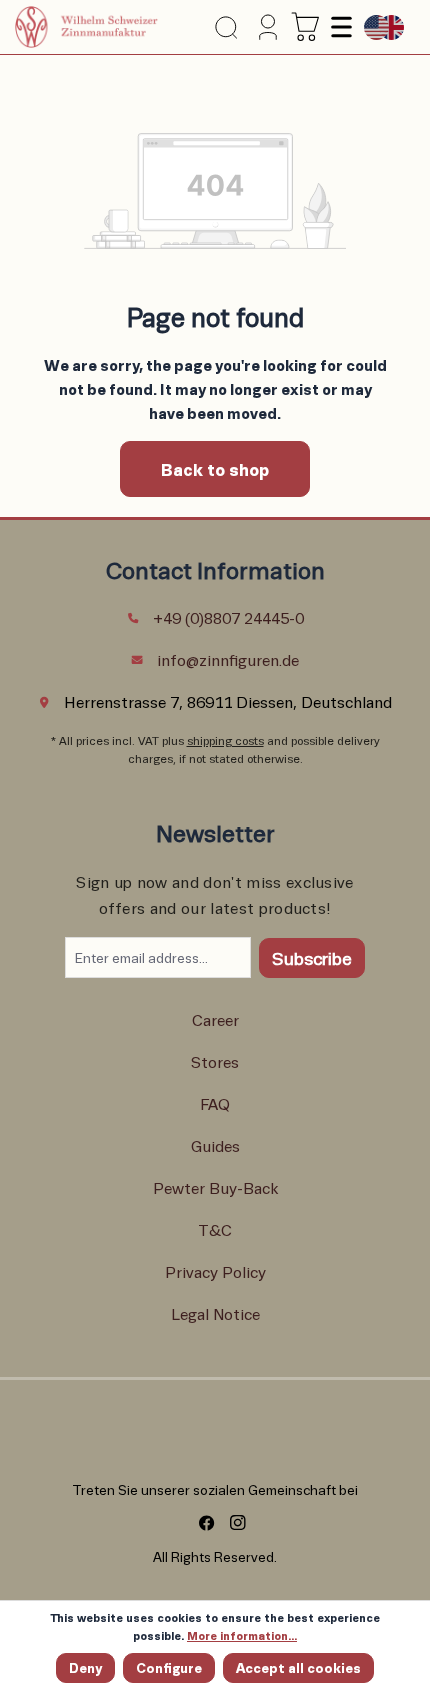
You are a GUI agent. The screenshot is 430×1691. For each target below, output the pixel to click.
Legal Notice (215, 1313)
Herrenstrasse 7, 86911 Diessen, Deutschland (228, 701)
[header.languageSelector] (384, 27)
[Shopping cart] (305, 27)
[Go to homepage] (86, 27)
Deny (85, 1667)
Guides (215, 1145)
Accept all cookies (298, 1667)
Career (215, 1019)
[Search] (226, 27)
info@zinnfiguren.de (228, 659)
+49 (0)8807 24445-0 (228, 617)
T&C (215, 1229)
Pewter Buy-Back (215, 1187)
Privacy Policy (215, 1271)
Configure (169, 1667)
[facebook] (199, 1523)
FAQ (215, 1103)
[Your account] (266, 27)
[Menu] (339, 27)
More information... (242, 1635)
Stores (215, 1061)
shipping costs (225, 740)
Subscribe (312, 958)
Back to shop (215, 469)
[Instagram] (230, 1523)
